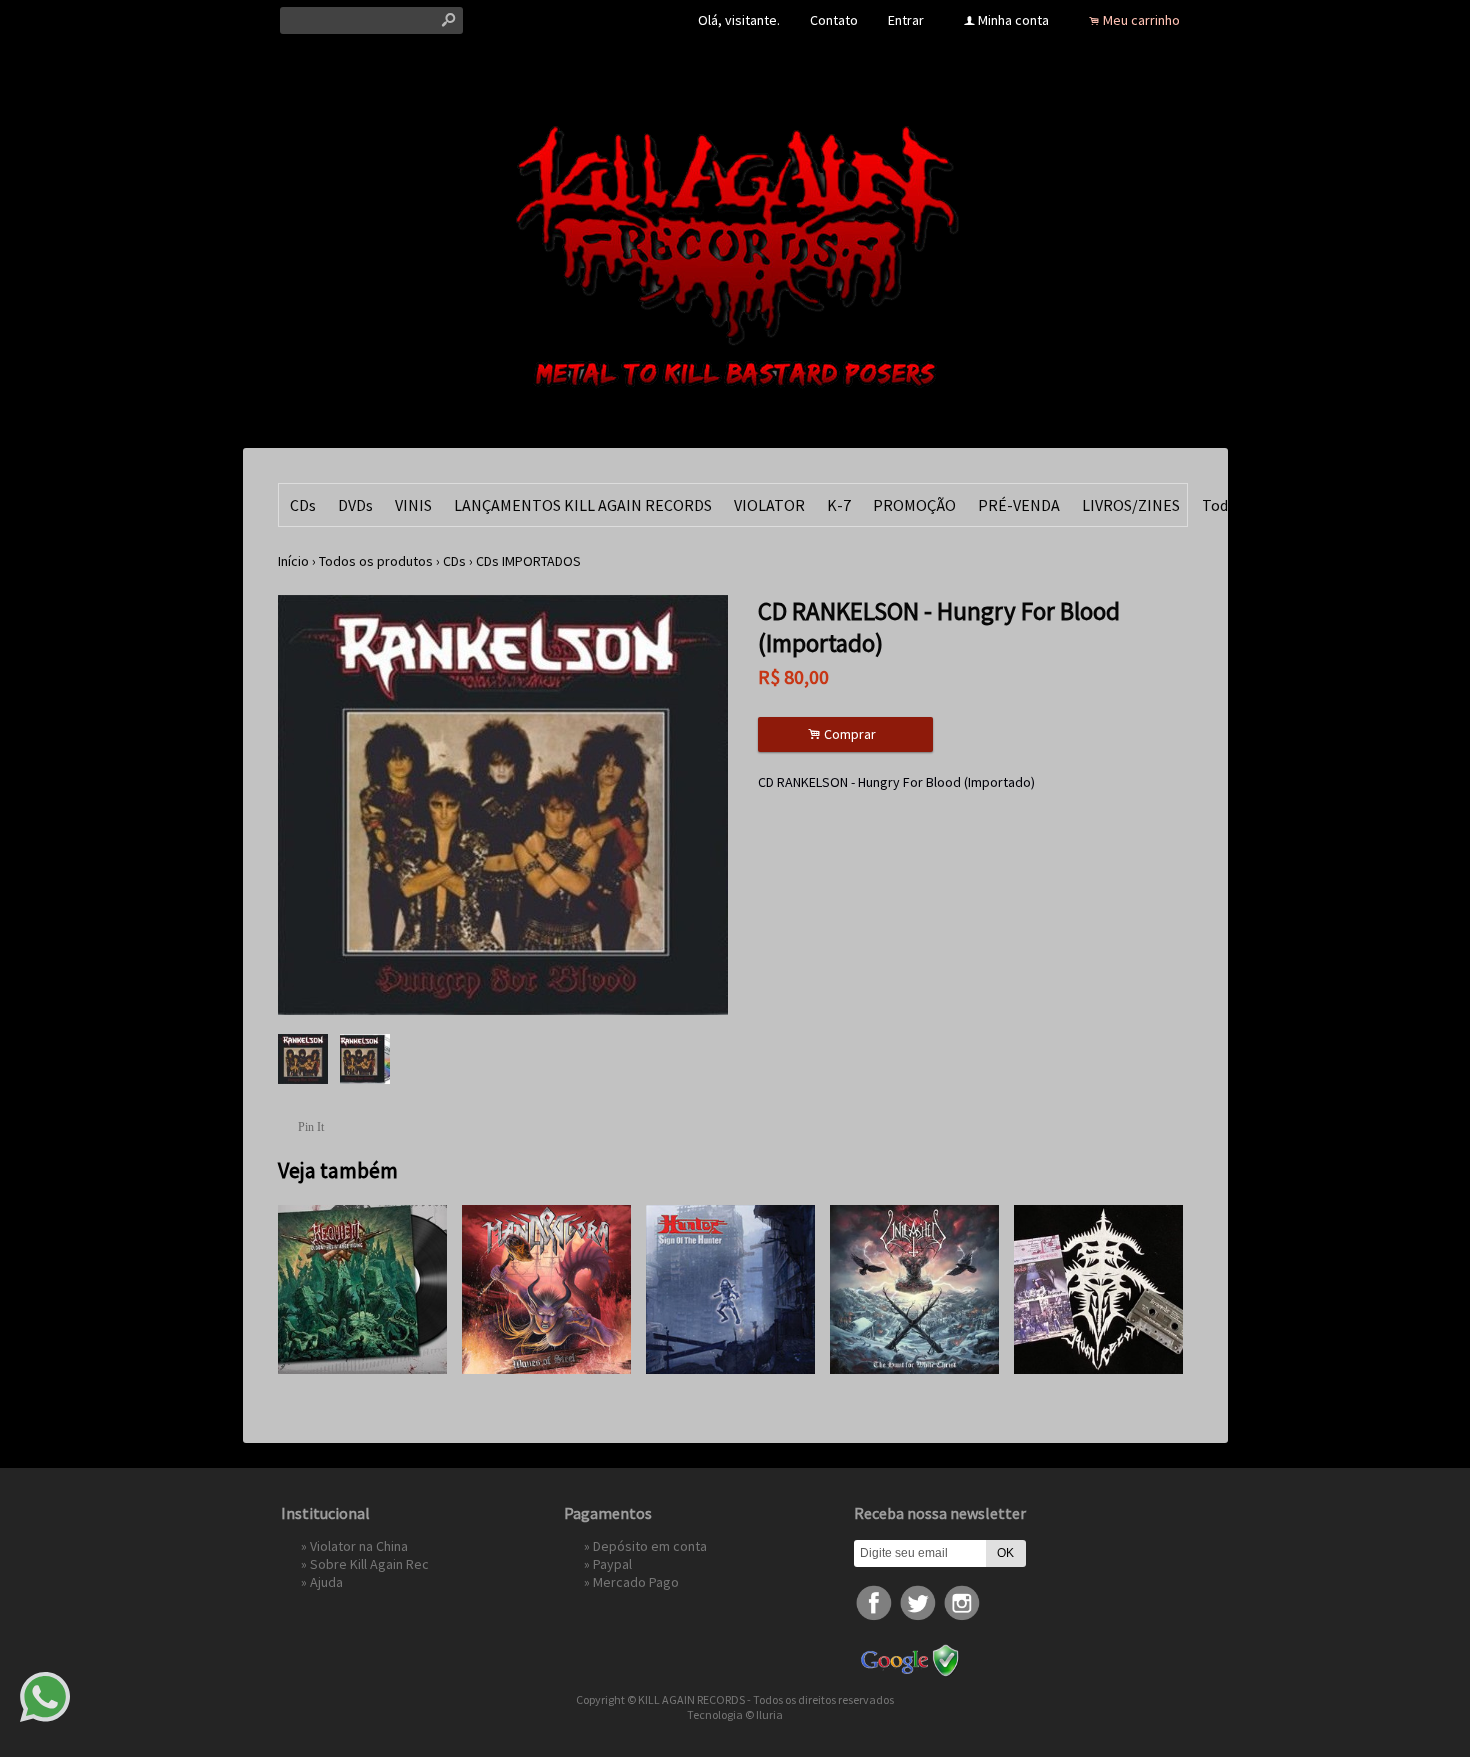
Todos (1223, 505)
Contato (834, 20)
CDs (303, 505)
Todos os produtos (376, 561)
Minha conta (1013, 20)
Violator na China (359, 1546)
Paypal (612, 1564)
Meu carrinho (1141, 20)
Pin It (311, 1127)
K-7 (839, 505)
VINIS (413, 505)
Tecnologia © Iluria (735, 1714)
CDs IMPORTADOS (528, 561)
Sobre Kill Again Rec (369, 1564)
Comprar (845, 734)
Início (293, 561)
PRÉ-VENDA (1019, 505)
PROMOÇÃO (914, 505)
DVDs (355, 505)
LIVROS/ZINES (1131, 505)
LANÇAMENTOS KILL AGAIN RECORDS (583, 505)
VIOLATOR (769, 505)
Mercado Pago (636, 1582)
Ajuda (326, 1582)
